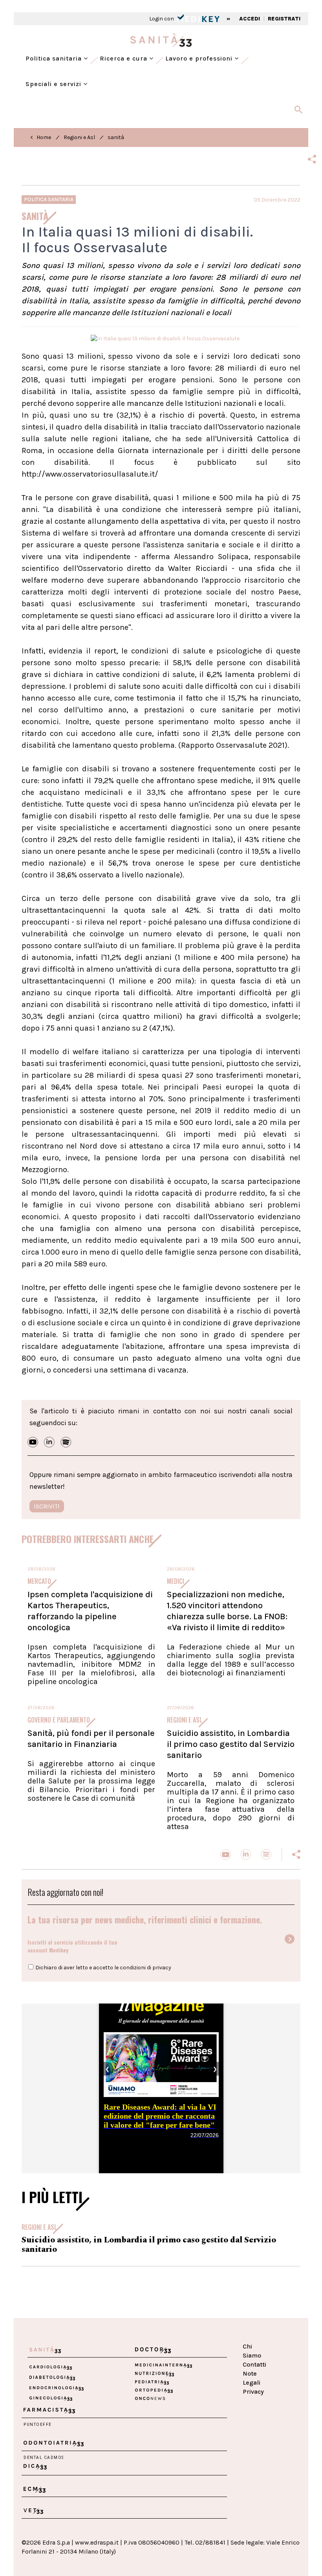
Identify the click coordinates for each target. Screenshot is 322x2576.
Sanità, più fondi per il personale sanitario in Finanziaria (91, 1739)
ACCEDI (250, 19)
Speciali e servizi (54, 84)
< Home (41, 137)
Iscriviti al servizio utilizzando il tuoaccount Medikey (72, 1946)
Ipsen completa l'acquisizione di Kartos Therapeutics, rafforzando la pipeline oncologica (90, 1611)
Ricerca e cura (124, 58)
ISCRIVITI (47, 1506)
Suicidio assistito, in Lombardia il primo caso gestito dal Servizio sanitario (231, 1744)
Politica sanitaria (55, 58)
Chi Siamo (252, 2351)
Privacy (253, 2392)
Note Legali (252, 2378)
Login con (162, 19)
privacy (162, 1968)
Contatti (254, 2364)
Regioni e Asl (79, 137)
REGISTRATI (284, 19)
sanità (116, 137)
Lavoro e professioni (200, 58)
